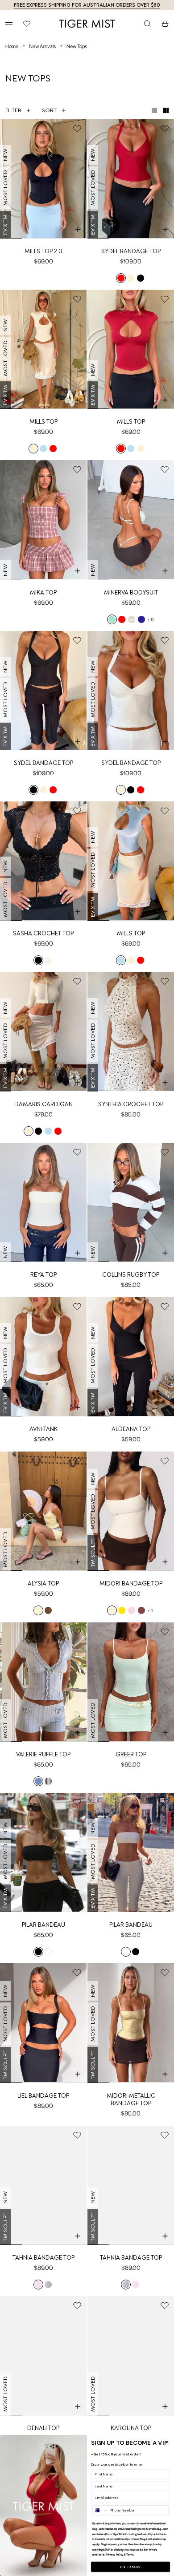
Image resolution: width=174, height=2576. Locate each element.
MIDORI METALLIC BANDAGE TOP (131, 2099)
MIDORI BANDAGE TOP (131, 1583)
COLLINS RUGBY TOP (131, 1275)
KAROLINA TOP (131, 2428)
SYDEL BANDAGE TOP (131, 251)
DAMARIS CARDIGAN (43, 1104)
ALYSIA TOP (43, 1583)
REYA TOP (43, 1275)
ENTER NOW (130, 2567)
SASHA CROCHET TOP (43, 933)
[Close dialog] (167, 2442)
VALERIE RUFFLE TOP (43, 1754)
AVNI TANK (43, 1429)
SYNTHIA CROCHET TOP (131, 1104)
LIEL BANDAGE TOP (43, 2096)
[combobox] (101, 2510)
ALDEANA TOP (131, 1429)
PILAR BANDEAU (43, 1925)
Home (12, 46)
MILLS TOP (43, 422)
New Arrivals (42, 46)
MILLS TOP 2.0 (43, 251)
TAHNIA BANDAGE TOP (43, 2258)
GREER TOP (131, 1754)
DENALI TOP (43, 2428)
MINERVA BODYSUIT (131, 592)
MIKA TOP (43, 592)
